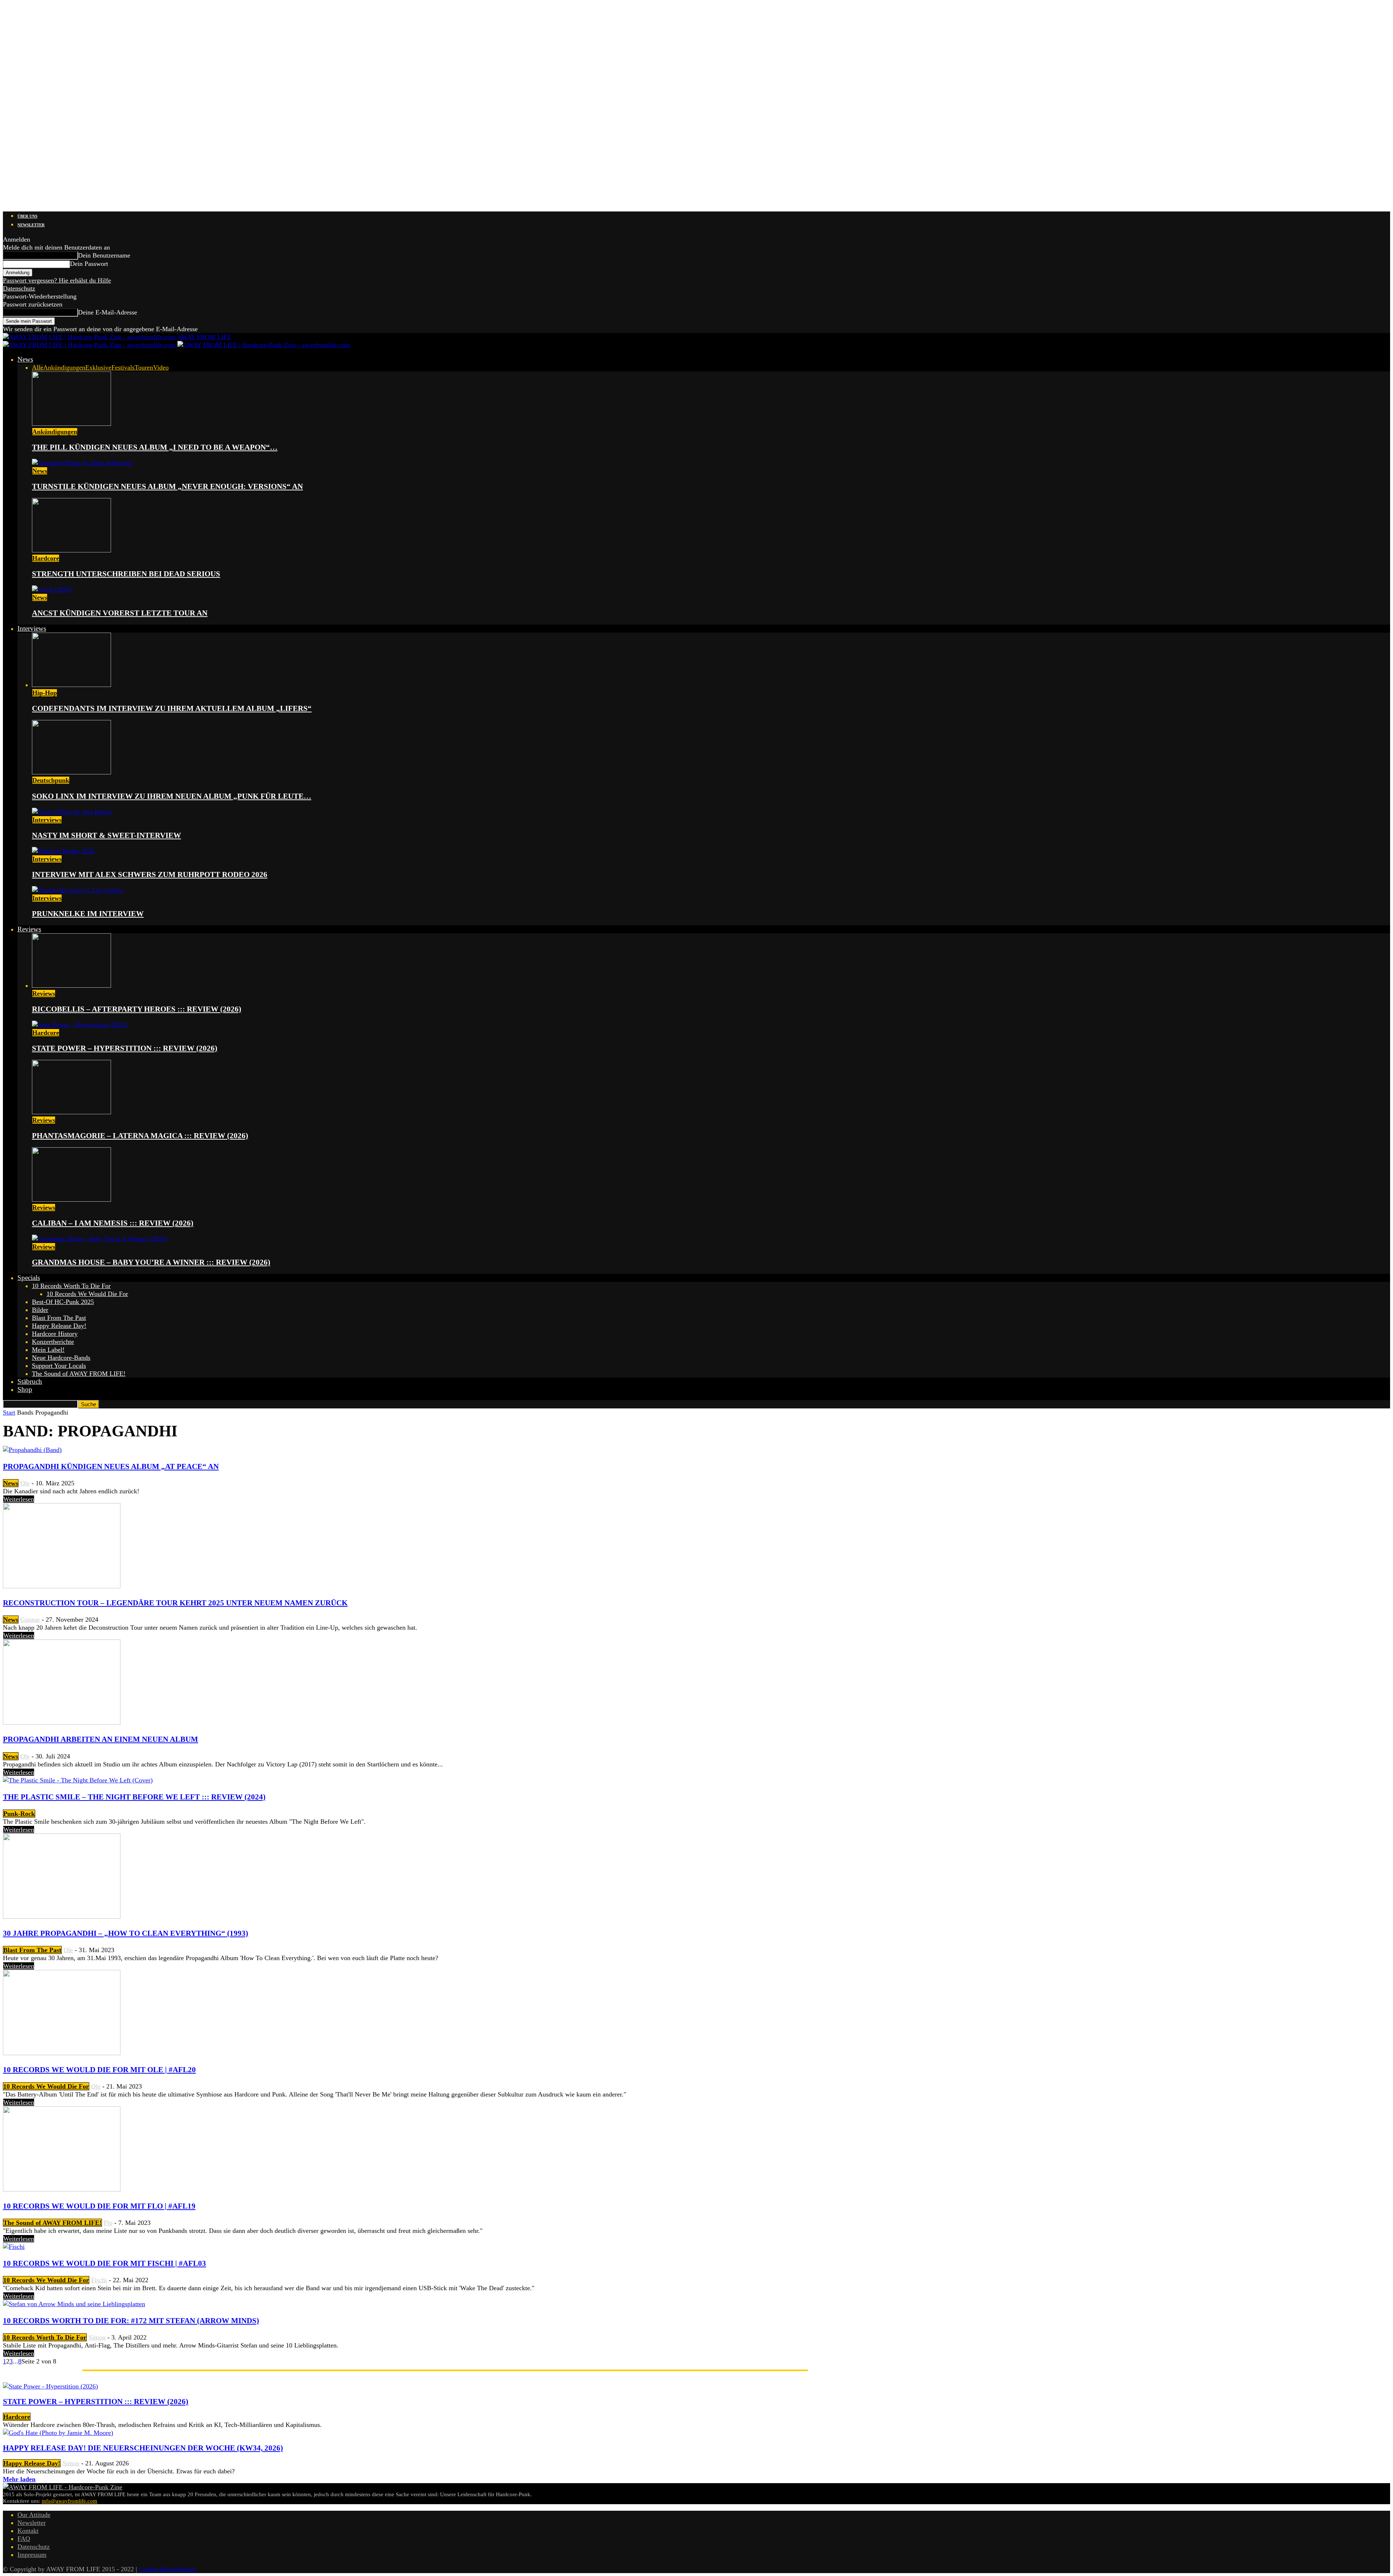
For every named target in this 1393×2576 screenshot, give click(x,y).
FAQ (24, 2539)
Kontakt (28, 2531)
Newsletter (31, 225)
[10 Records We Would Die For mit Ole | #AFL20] (62, 2053)
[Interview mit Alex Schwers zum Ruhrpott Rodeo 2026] (63, 851)
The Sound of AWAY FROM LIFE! (79, 1374)
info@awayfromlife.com (69, 2501)
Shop (25, 1389)
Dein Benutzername (104, 255)
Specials (29, 1278)
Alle (38, 367)
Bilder (40, 1310)
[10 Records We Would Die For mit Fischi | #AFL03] (14, 2247)
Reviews (29, 929)
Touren (144, 367)
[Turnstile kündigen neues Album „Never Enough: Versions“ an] (82, 463)
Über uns (27, 216)
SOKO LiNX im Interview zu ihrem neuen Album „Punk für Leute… (172, 796)
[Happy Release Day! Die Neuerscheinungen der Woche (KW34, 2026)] (58, 2433)
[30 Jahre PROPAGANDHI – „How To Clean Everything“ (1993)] (62, 1917)
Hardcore (46, 558)
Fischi (99, 2280)
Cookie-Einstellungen (167, 2569)
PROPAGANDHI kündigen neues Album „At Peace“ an (111, 1466)
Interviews (32, 628)
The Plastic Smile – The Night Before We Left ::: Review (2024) (134, 1797)
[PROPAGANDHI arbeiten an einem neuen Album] (62, 1723)
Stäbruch (30, 1381)
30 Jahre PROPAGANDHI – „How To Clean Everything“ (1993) (126, 1933)
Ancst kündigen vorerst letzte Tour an (120, 613)
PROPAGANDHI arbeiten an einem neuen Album (100, 1739)
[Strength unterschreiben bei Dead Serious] (71, 550)
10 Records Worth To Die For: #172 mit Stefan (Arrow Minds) (131, 2321)
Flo (108, 2223)
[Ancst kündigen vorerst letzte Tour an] (52, 589)
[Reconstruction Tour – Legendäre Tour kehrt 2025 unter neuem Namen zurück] (62, 1586)
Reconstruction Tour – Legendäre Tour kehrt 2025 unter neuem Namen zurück (175, 1603)
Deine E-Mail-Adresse (108, 312)
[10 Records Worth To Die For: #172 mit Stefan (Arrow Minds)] (74, 2304)
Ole (25, 1483)
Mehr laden (19, 2479)
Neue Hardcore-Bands (61, 1358)
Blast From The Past (59, 1318)
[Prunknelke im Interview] (78, 890)
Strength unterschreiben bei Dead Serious (126, 574)
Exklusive (98, 367)
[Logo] (90, 345)
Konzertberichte (53, 1342)
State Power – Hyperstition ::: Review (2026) (125, 1048)
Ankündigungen (64, 367)
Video (161, 367)
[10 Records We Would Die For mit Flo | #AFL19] (62, 2189)
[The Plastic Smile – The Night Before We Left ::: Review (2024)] (78, 1780)
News (25, 359)
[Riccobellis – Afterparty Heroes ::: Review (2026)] (71, 985)
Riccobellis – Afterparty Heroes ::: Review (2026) (137, 1009)
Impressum (32, 2555)
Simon (97, 2337)
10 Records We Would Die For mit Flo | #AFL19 (99, 2206)
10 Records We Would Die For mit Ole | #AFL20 (99, 2070)
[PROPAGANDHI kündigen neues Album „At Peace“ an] (32, 1450)
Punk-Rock (19, 1814)
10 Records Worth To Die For (71, 1286)
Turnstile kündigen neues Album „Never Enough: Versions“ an (167, 486)
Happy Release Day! (59, 1326)
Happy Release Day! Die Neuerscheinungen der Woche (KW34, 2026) (143, 2448)
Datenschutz (19, 288)
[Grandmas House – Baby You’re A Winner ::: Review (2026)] (99, 1239)
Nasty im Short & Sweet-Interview (106, 835)
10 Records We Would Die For (87, 1294)
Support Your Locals (59, 1366)
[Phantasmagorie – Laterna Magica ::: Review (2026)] (71, 1112)
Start (9, 1412)
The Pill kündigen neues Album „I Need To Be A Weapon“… (155, 447)
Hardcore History (55, 1334)
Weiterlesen (19, 1499)
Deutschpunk (51, 780)
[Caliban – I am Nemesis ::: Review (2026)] (71, 1199)
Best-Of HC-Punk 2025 (63, 1302)
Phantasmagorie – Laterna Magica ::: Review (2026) (140, 1136)
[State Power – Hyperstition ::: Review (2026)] (79, 1025)
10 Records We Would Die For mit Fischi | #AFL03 (104, 2263)
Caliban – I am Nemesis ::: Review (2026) (113, 1223)
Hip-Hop (45, 693)
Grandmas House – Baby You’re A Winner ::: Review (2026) (151, 1262)
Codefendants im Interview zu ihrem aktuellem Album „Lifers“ (172, 708)
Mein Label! (48, 1350)
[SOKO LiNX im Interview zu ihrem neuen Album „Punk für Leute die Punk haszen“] (71, 772)
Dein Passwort (89, 264)
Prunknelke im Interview (88, 914)
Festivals (123, 367)
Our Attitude (34, 2515)
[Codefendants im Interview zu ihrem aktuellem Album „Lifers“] (71, 685)
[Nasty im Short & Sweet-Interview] (72, 812)
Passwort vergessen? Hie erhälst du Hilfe (57, 280)
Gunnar (30, 1620)
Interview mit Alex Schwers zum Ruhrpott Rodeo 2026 (150, 875)
